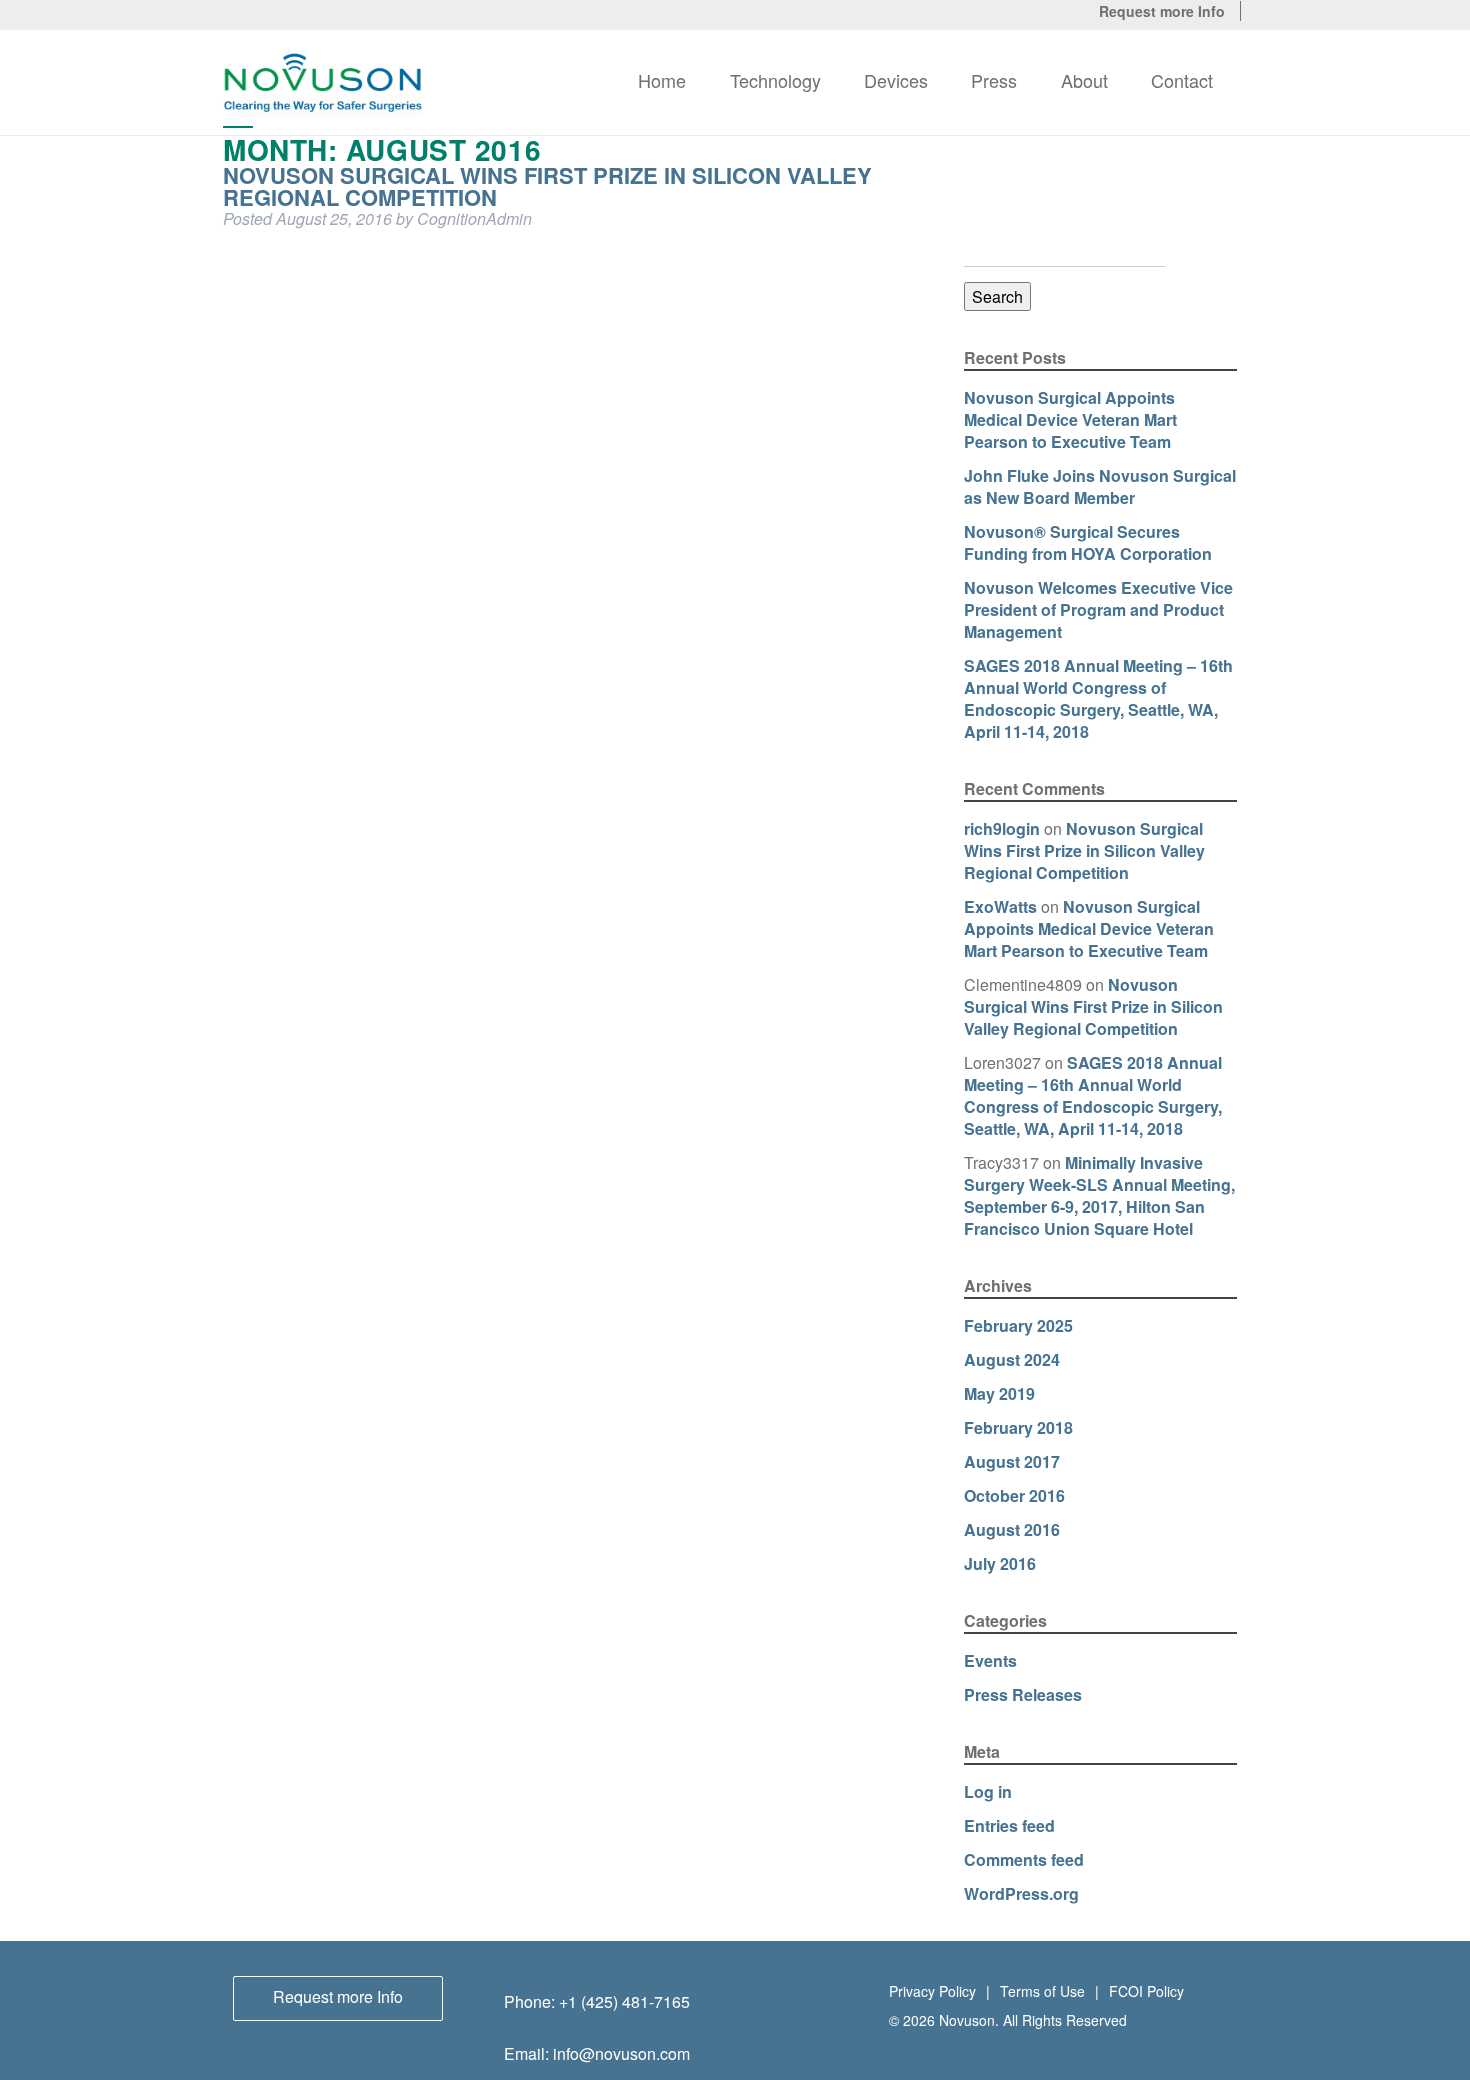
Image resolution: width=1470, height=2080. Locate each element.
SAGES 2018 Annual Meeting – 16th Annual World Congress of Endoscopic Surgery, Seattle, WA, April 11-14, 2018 (1098, 698)
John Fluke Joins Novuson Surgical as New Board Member (1100, 486)
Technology (775, 80)
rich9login (1002, 828)
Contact (1182, 80)
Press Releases (1023, 1694)
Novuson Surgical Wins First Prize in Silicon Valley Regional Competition (547, 186)
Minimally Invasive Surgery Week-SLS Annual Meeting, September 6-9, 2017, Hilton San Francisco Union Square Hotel (1099, 1195)
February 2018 (1018, 1427)
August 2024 (1012, 1359)
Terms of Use (1042, 1989)
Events (990, 1660)
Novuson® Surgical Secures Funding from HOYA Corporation (1088, 542)
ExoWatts (1000, 906)
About (1084, 80)
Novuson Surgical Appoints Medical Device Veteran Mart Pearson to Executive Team (1070, 419)
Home (662, 80)
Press (994, 80)
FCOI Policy (1146, 1989)
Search (997, 296)
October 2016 (1014, 1495)
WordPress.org (1021, 1893)
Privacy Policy (932, 1989)
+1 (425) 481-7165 (624, 2001)
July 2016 (1000, 1563)
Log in (988, 1791)
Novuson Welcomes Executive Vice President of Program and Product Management (1098, 609)
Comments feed (1024, 1859)
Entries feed (1009, 1825)
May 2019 (999, 1393)
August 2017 (1012, 1461)
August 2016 (1012, 1529)
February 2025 (1018, 1325)
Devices (896, 80)
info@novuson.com (621, 2053)
